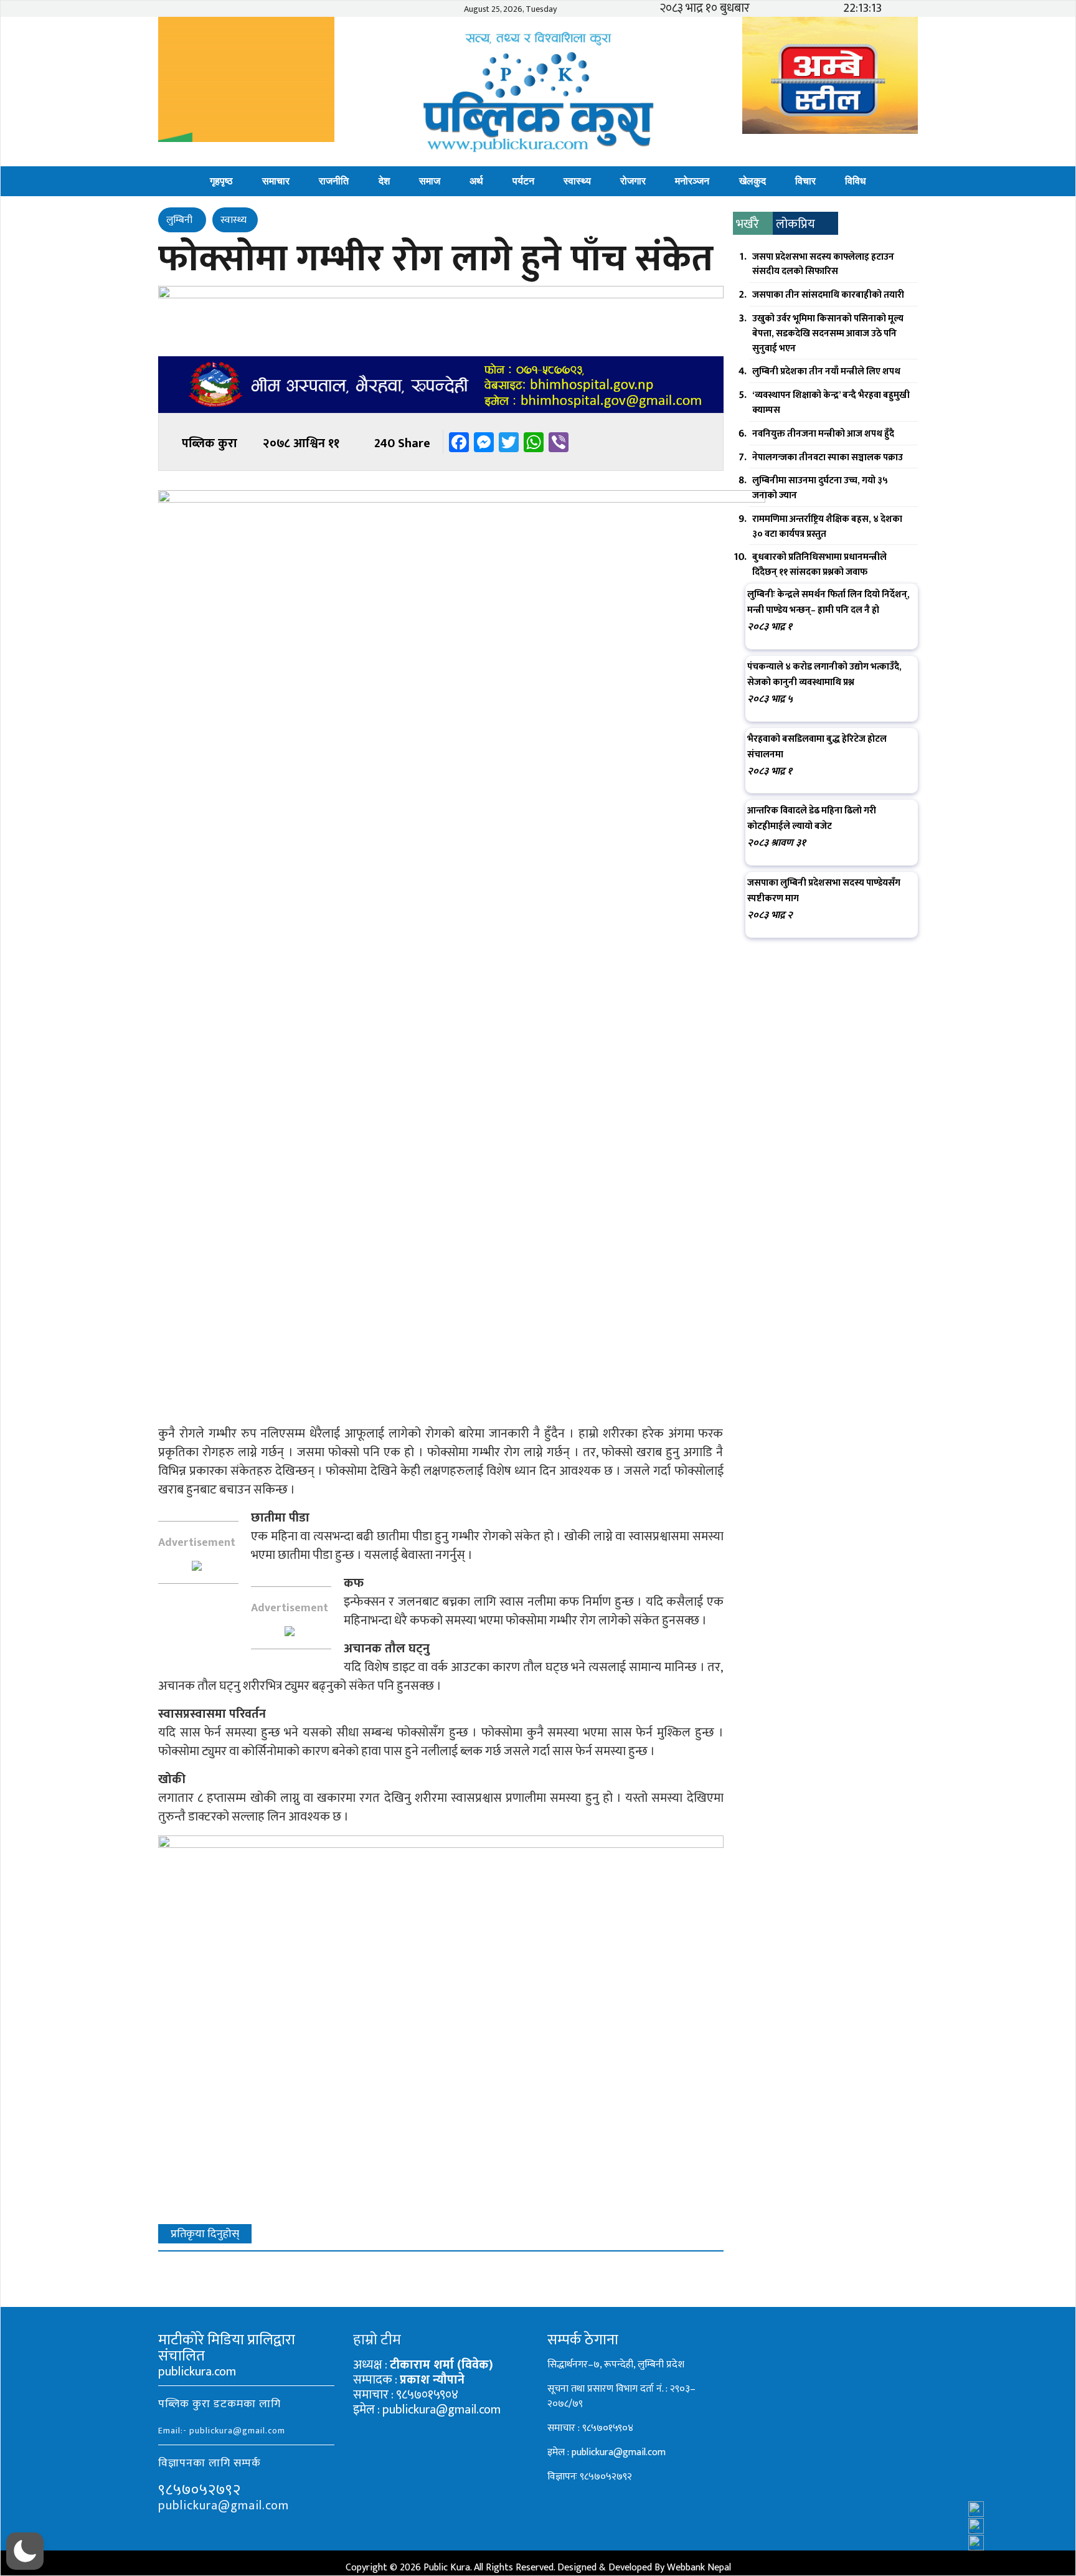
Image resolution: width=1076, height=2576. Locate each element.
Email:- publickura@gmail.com (222, 2431)
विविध (855, 181)
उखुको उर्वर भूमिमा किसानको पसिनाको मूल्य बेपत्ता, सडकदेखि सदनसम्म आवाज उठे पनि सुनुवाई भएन (828, 334)
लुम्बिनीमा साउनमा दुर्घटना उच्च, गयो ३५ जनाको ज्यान (820, 488)
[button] (25, 2551)
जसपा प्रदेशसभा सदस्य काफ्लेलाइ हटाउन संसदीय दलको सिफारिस (823, 264)
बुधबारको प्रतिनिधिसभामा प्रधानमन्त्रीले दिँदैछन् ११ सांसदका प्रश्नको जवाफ (819, 565)
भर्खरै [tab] (748, 224)
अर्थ (476, 181)
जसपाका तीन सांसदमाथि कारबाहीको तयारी (828, 295)
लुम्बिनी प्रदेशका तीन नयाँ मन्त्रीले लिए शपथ (826, 372)
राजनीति (334, 181)
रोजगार (633, 181)
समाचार (276, 181)
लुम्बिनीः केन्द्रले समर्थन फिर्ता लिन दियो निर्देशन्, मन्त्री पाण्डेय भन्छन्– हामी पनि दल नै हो (828, 602)
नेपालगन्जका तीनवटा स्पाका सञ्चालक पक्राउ (828, 457)
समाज (430, 181)
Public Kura (447, 2568)
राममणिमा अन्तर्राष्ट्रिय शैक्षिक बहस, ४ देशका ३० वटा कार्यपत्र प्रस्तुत (827, 527)
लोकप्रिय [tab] (795, 224)
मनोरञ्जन (692, 181)
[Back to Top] (1042, 2533)
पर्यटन (523, 181)
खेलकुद (753, 181)
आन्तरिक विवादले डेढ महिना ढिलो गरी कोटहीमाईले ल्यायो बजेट (812, 818)
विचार (805, 181)
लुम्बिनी (181, 220)
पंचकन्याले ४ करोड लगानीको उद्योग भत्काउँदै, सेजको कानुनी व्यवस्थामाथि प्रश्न (824, 675)
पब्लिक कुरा (210, 443)
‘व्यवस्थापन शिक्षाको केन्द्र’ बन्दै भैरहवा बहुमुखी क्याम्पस (831, 403)
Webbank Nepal (699, 2568)
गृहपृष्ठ (221, 181)
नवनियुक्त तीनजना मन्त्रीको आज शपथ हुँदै (823, 434)
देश (384, 181)
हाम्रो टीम (377, 2340)
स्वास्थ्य (577, 181)
